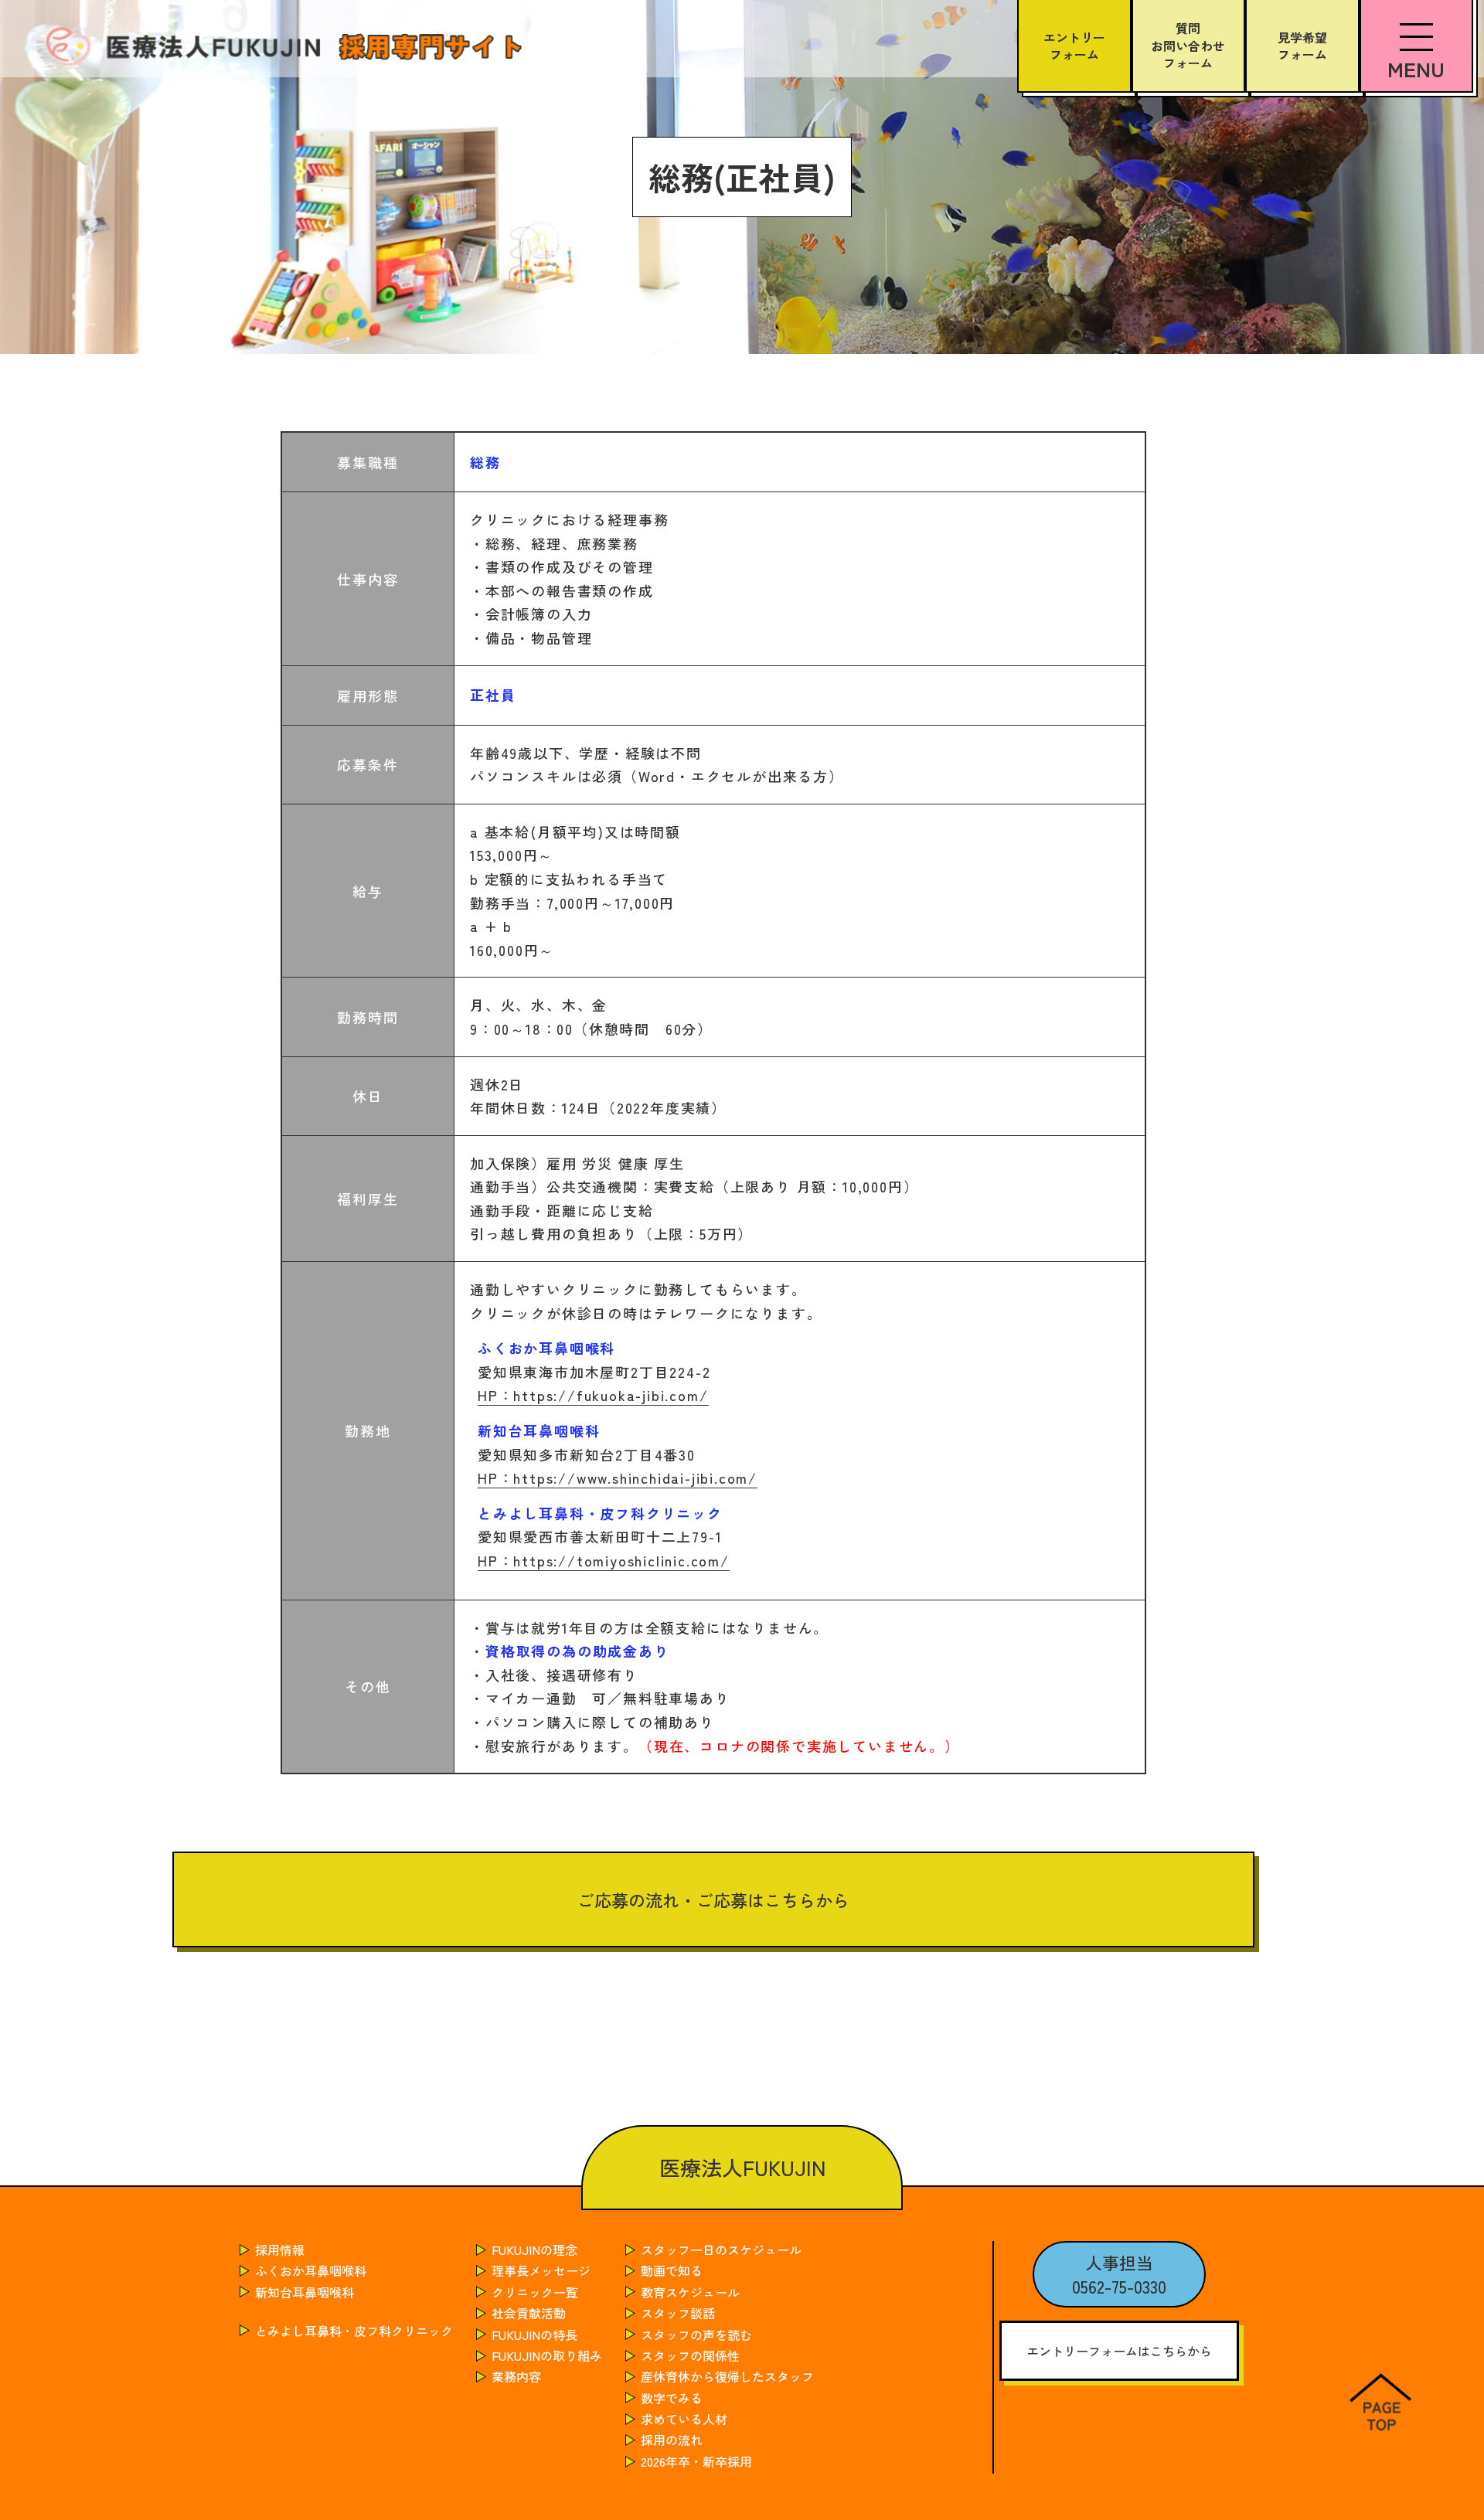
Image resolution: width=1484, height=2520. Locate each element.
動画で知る (672, 2270)
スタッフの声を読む (696, 2335)
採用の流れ (672, 2440)
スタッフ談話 (678, 2313)
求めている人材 (684, 2419)
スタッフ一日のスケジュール (721, 2250)
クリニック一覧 (535, 2292)
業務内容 (516, 2376)
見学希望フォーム (1302, 46)
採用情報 (280, 2250)
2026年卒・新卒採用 (696, 2461)
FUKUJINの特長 (534, 2335)
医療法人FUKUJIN (742, 2167)
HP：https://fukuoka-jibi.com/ (593, 1395)
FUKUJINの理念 (534, 2250)
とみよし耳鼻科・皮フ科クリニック (354, 2331)
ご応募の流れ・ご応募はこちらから (713, 1899)
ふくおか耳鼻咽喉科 (311, 2270)
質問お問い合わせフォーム (1188, 45)
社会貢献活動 (529, 2313)
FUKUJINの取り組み (547, 2355)
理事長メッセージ (541, 2270)
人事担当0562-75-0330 (1119, 2274)
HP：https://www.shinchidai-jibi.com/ (618, 1478)
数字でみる (672, 2398)
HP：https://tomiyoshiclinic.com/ (604, 1560)
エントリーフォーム (1074, 46)
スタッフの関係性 (690, 2355)
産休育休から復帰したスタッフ (727, 2376)
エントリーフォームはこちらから (1119, 2351)
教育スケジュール (690, 2292)
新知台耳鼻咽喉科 (305, 2292)
